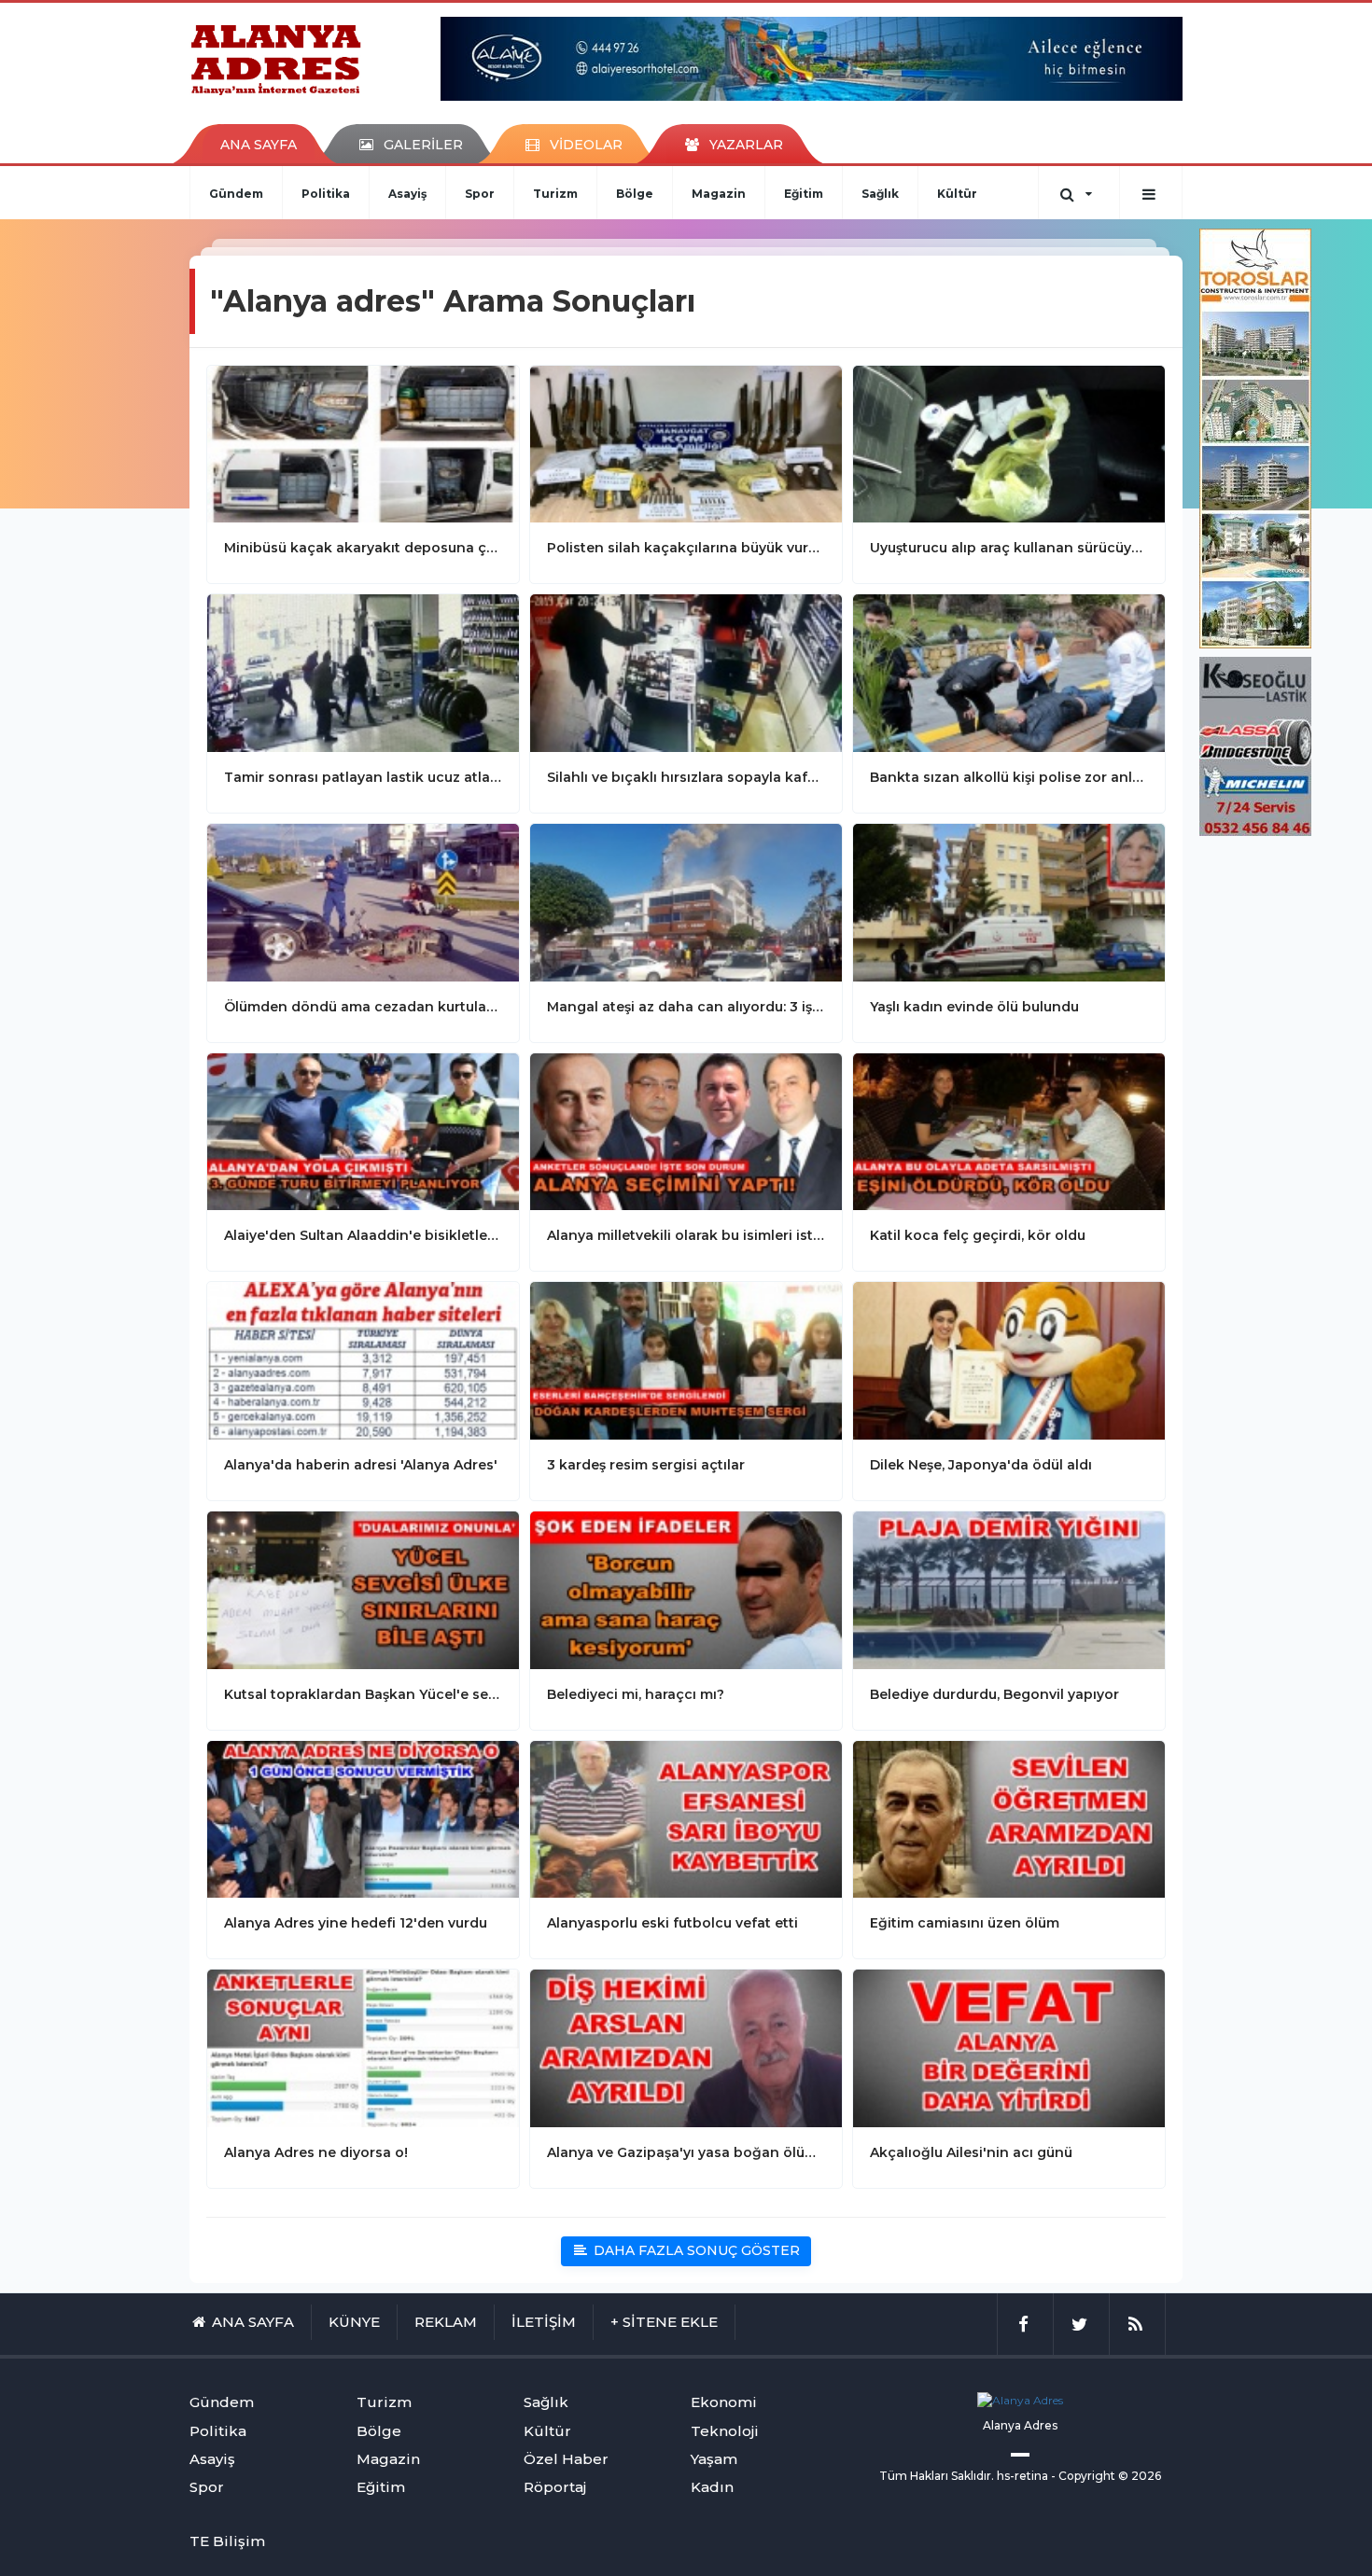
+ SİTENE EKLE (664, 2322)
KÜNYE (354, 2322)
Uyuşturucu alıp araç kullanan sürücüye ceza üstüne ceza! (1009, 548)
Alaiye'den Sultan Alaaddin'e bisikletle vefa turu (363, 1235)
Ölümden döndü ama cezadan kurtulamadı (363, 1007)
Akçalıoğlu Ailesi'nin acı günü (971, 2152)
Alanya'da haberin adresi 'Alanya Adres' (361, 1465)
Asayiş (407, 194)
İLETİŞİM (544, 2322)
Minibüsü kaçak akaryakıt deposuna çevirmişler (363, 548)
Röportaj (555, 2487)
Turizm (555, 194)
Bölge (635, 194)
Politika (326, 194)
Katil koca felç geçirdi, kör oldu (978, 1235)
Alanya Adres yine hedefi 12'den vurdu (356, 1923)
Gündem (236, 194)
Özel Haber (566, 2459)
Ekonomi (724, 2402)
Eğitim (804, 194)
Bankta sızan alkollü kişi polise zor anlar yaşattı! (1009, 777)
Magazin (719, 194)
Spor (480, 194)
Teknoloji (725, 2431)
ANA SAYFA (259, 145)
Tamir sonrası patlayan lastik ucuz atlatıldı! (363, 777)
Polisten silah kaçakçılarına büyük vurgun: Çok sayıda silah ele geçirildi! (686, 548)
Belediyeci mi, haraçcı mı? (636, 1694)
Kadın (712, 2487)
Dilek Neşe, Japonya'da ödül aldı (981, 1465)
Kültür (957, 194)
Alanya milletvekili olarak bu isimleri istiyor (686, 1235)
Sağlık (880, 194)
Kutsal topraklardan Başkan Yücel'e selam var (363, 1694)
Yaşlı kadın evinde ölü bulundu (974, 1007)
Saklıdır (971, 2476)
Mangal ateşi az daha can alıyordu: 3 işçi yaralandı (686, 1007)
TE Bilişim (227, 2541)
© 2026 (1140, 2476)
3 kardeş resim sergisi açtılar (646, 1465)
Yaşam (714, 2459)
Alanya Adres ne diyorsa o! (316, 2152)
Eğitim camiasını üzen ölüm (965, 1923)
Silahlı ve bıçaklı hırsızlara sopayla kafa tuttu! (686, 777)
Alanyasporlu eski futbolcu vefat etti (672, 1923)
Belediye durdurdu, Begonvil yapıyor (994, 1694)
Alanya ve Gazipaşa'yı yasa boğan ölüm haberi (686, 2152)
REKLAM (446, 2322)
